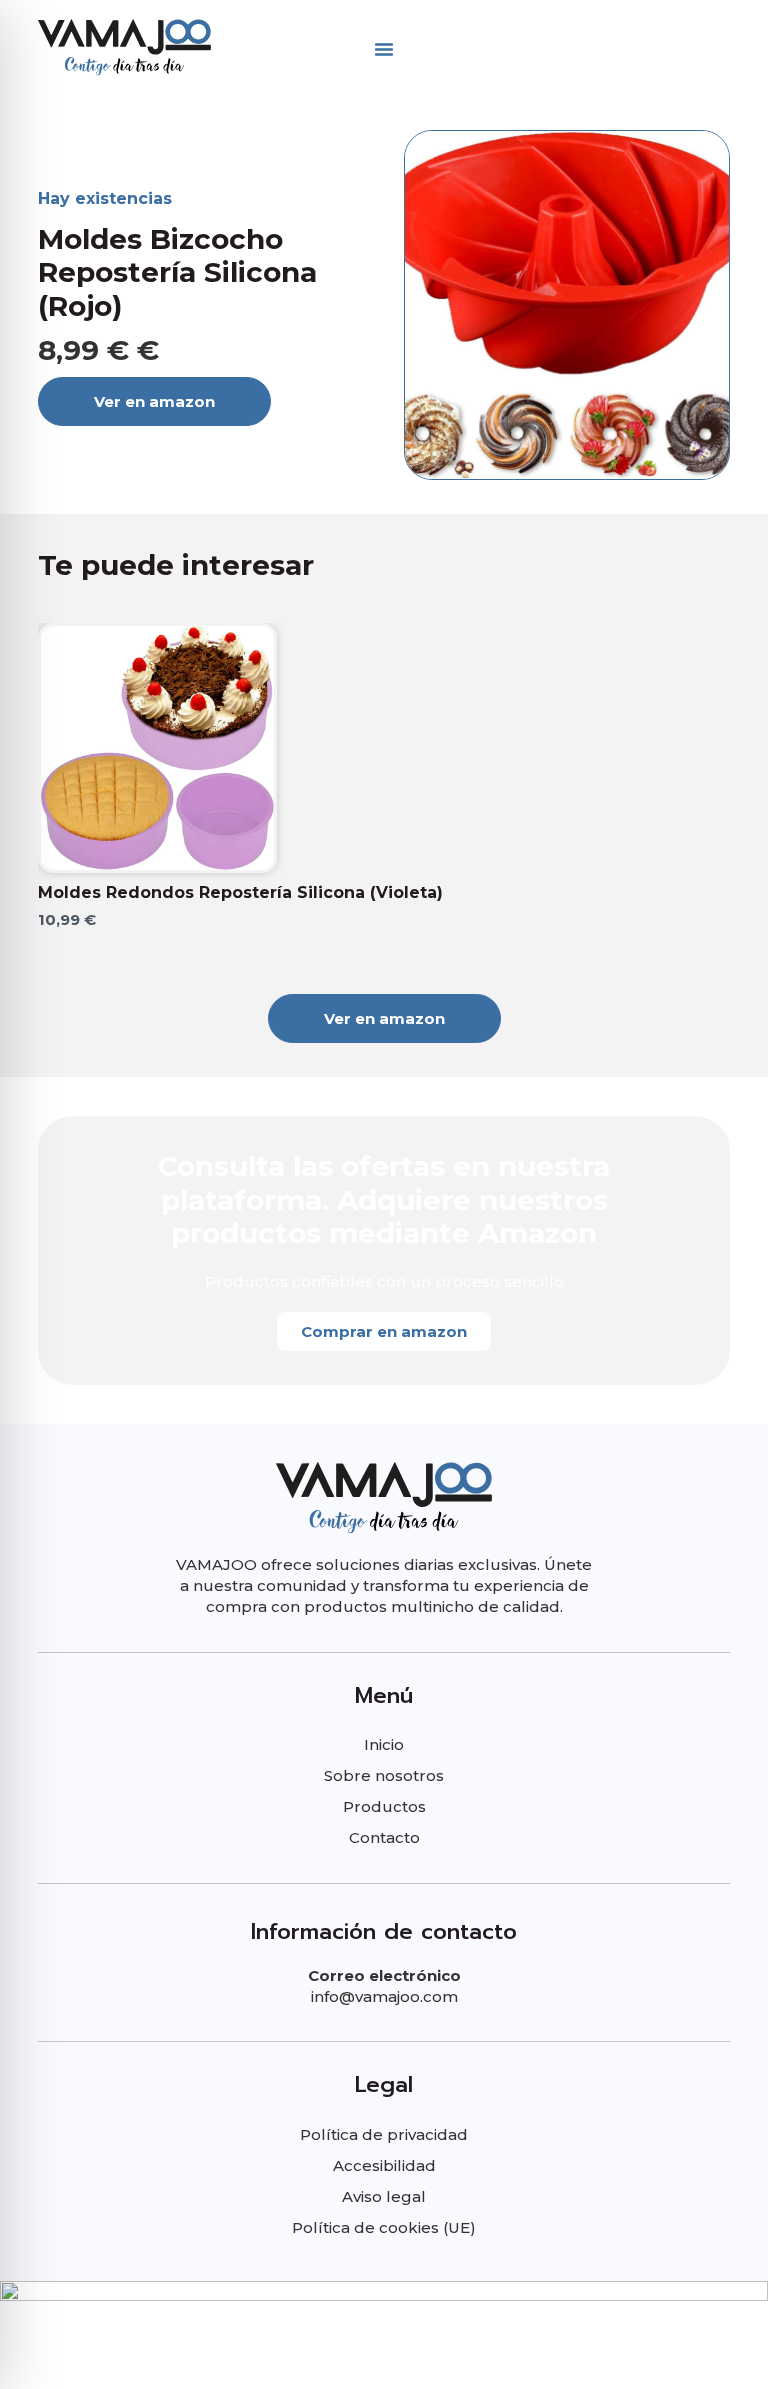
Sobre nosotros (384, 1775)
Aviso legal (384, 2196)
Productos (384, 1806)
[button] (384, 49)
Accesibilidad (384, 2165)
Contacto (384, 1837)
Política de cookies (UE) (384, 2227)
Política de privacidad (384, 2134)
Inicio (384, 1744)
